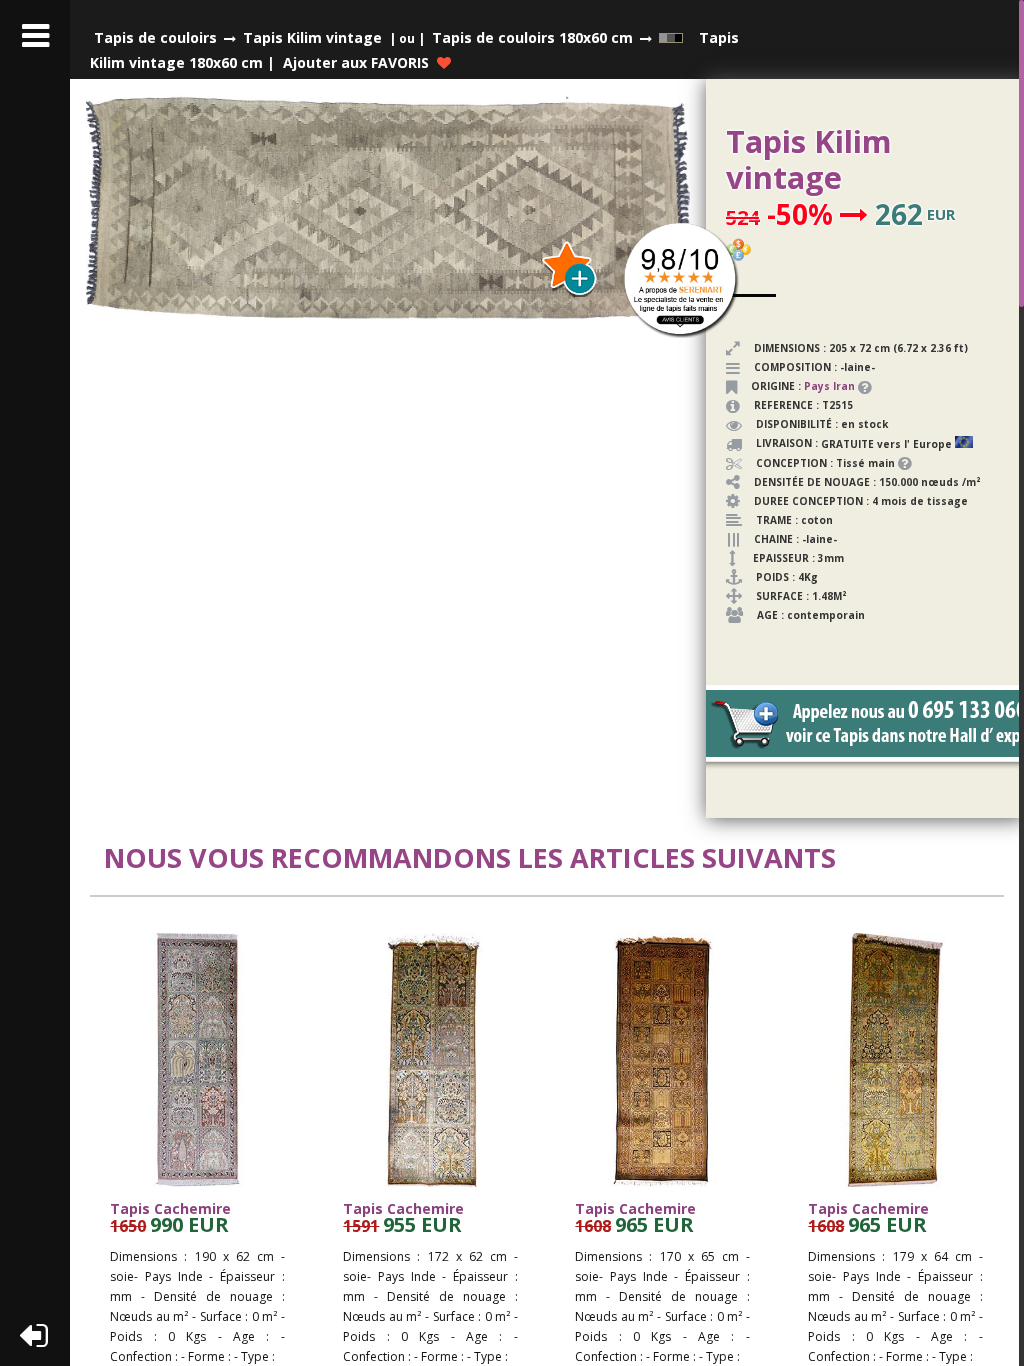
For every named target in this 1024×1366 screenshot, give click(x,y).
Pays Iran (829, 386)
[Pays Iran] (856, 386)
